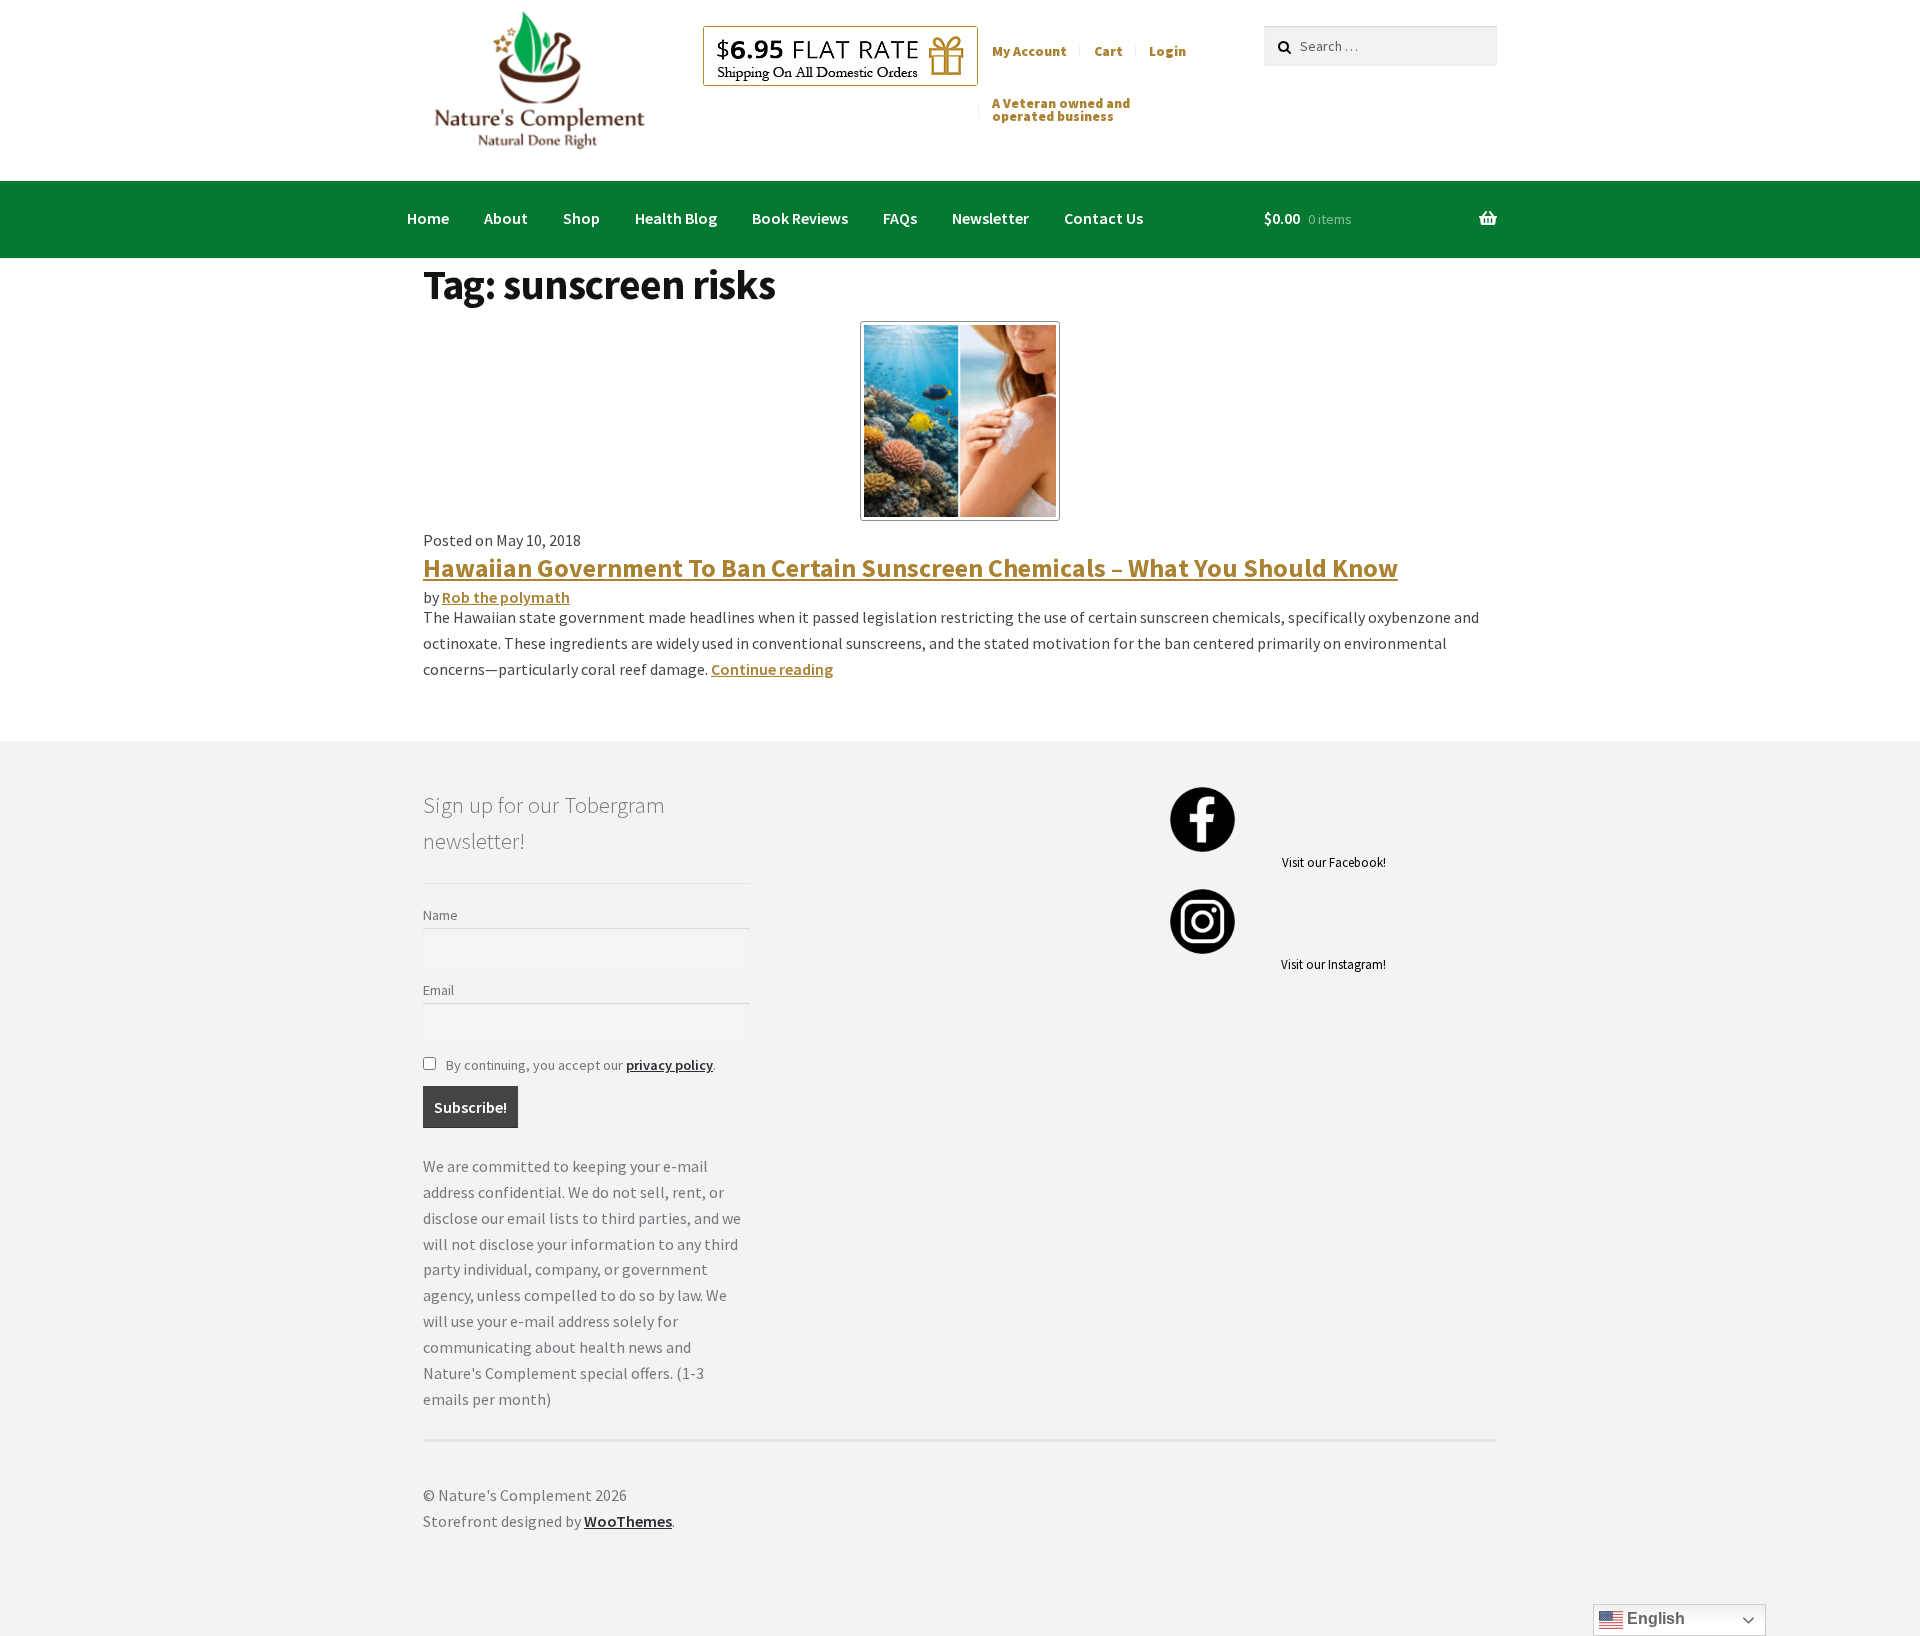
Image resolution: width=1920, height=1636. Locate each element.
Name (440, 915)
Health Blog (676, 218)
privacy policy (669, 1065)
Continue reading (772, 669)
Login (1167, 51)
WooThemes (628, 1521)
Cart (1108, 51)
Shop (581, 218)
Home (428, 218)
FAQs (900, 218)
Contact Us (1103, 218)
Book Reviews (800, 218)
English (1654, 1618)
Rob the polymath (506, 597)
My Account (1029, 51)
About (506, 218)
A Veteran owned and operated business (1061, 110)
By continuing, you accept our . (579, 1065)
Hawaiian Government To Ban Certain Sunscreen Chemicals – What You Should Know (910, 568)
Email (438, 990)
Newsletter (990, 218)
